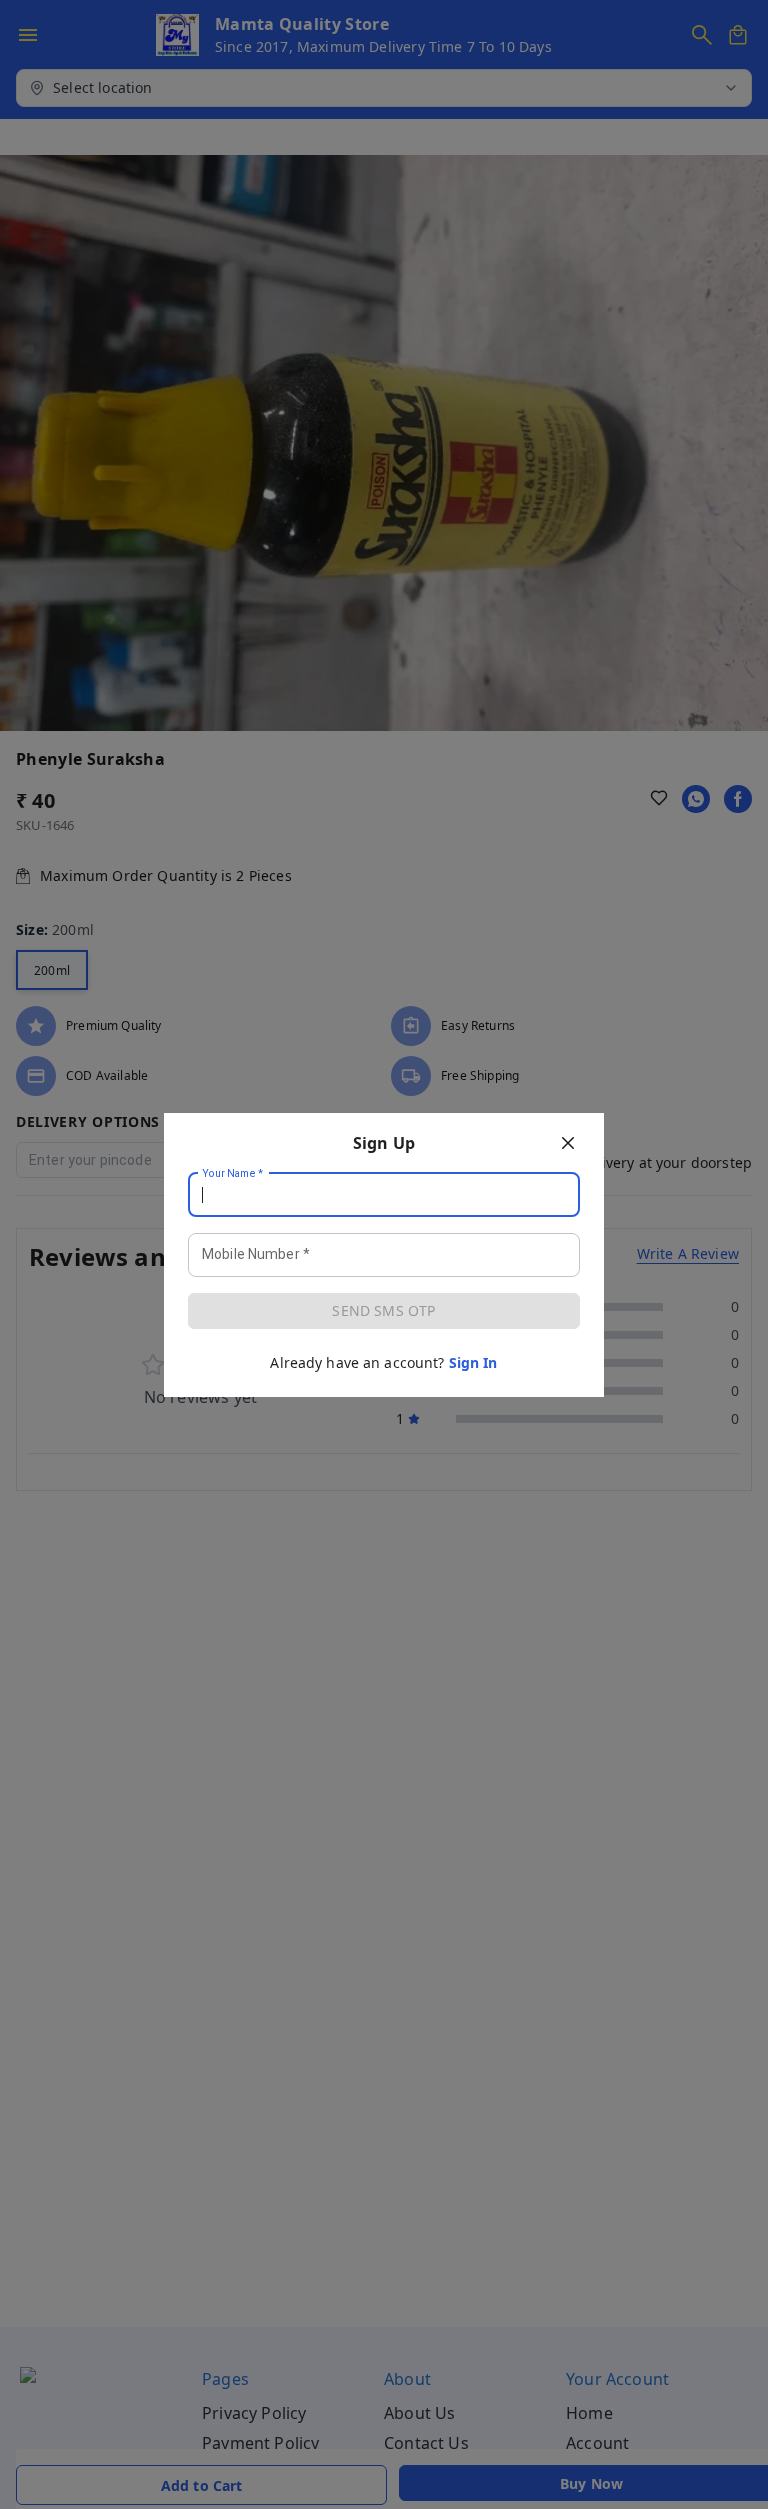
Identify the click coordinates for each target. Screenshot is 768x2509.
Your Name (233, 1173)
